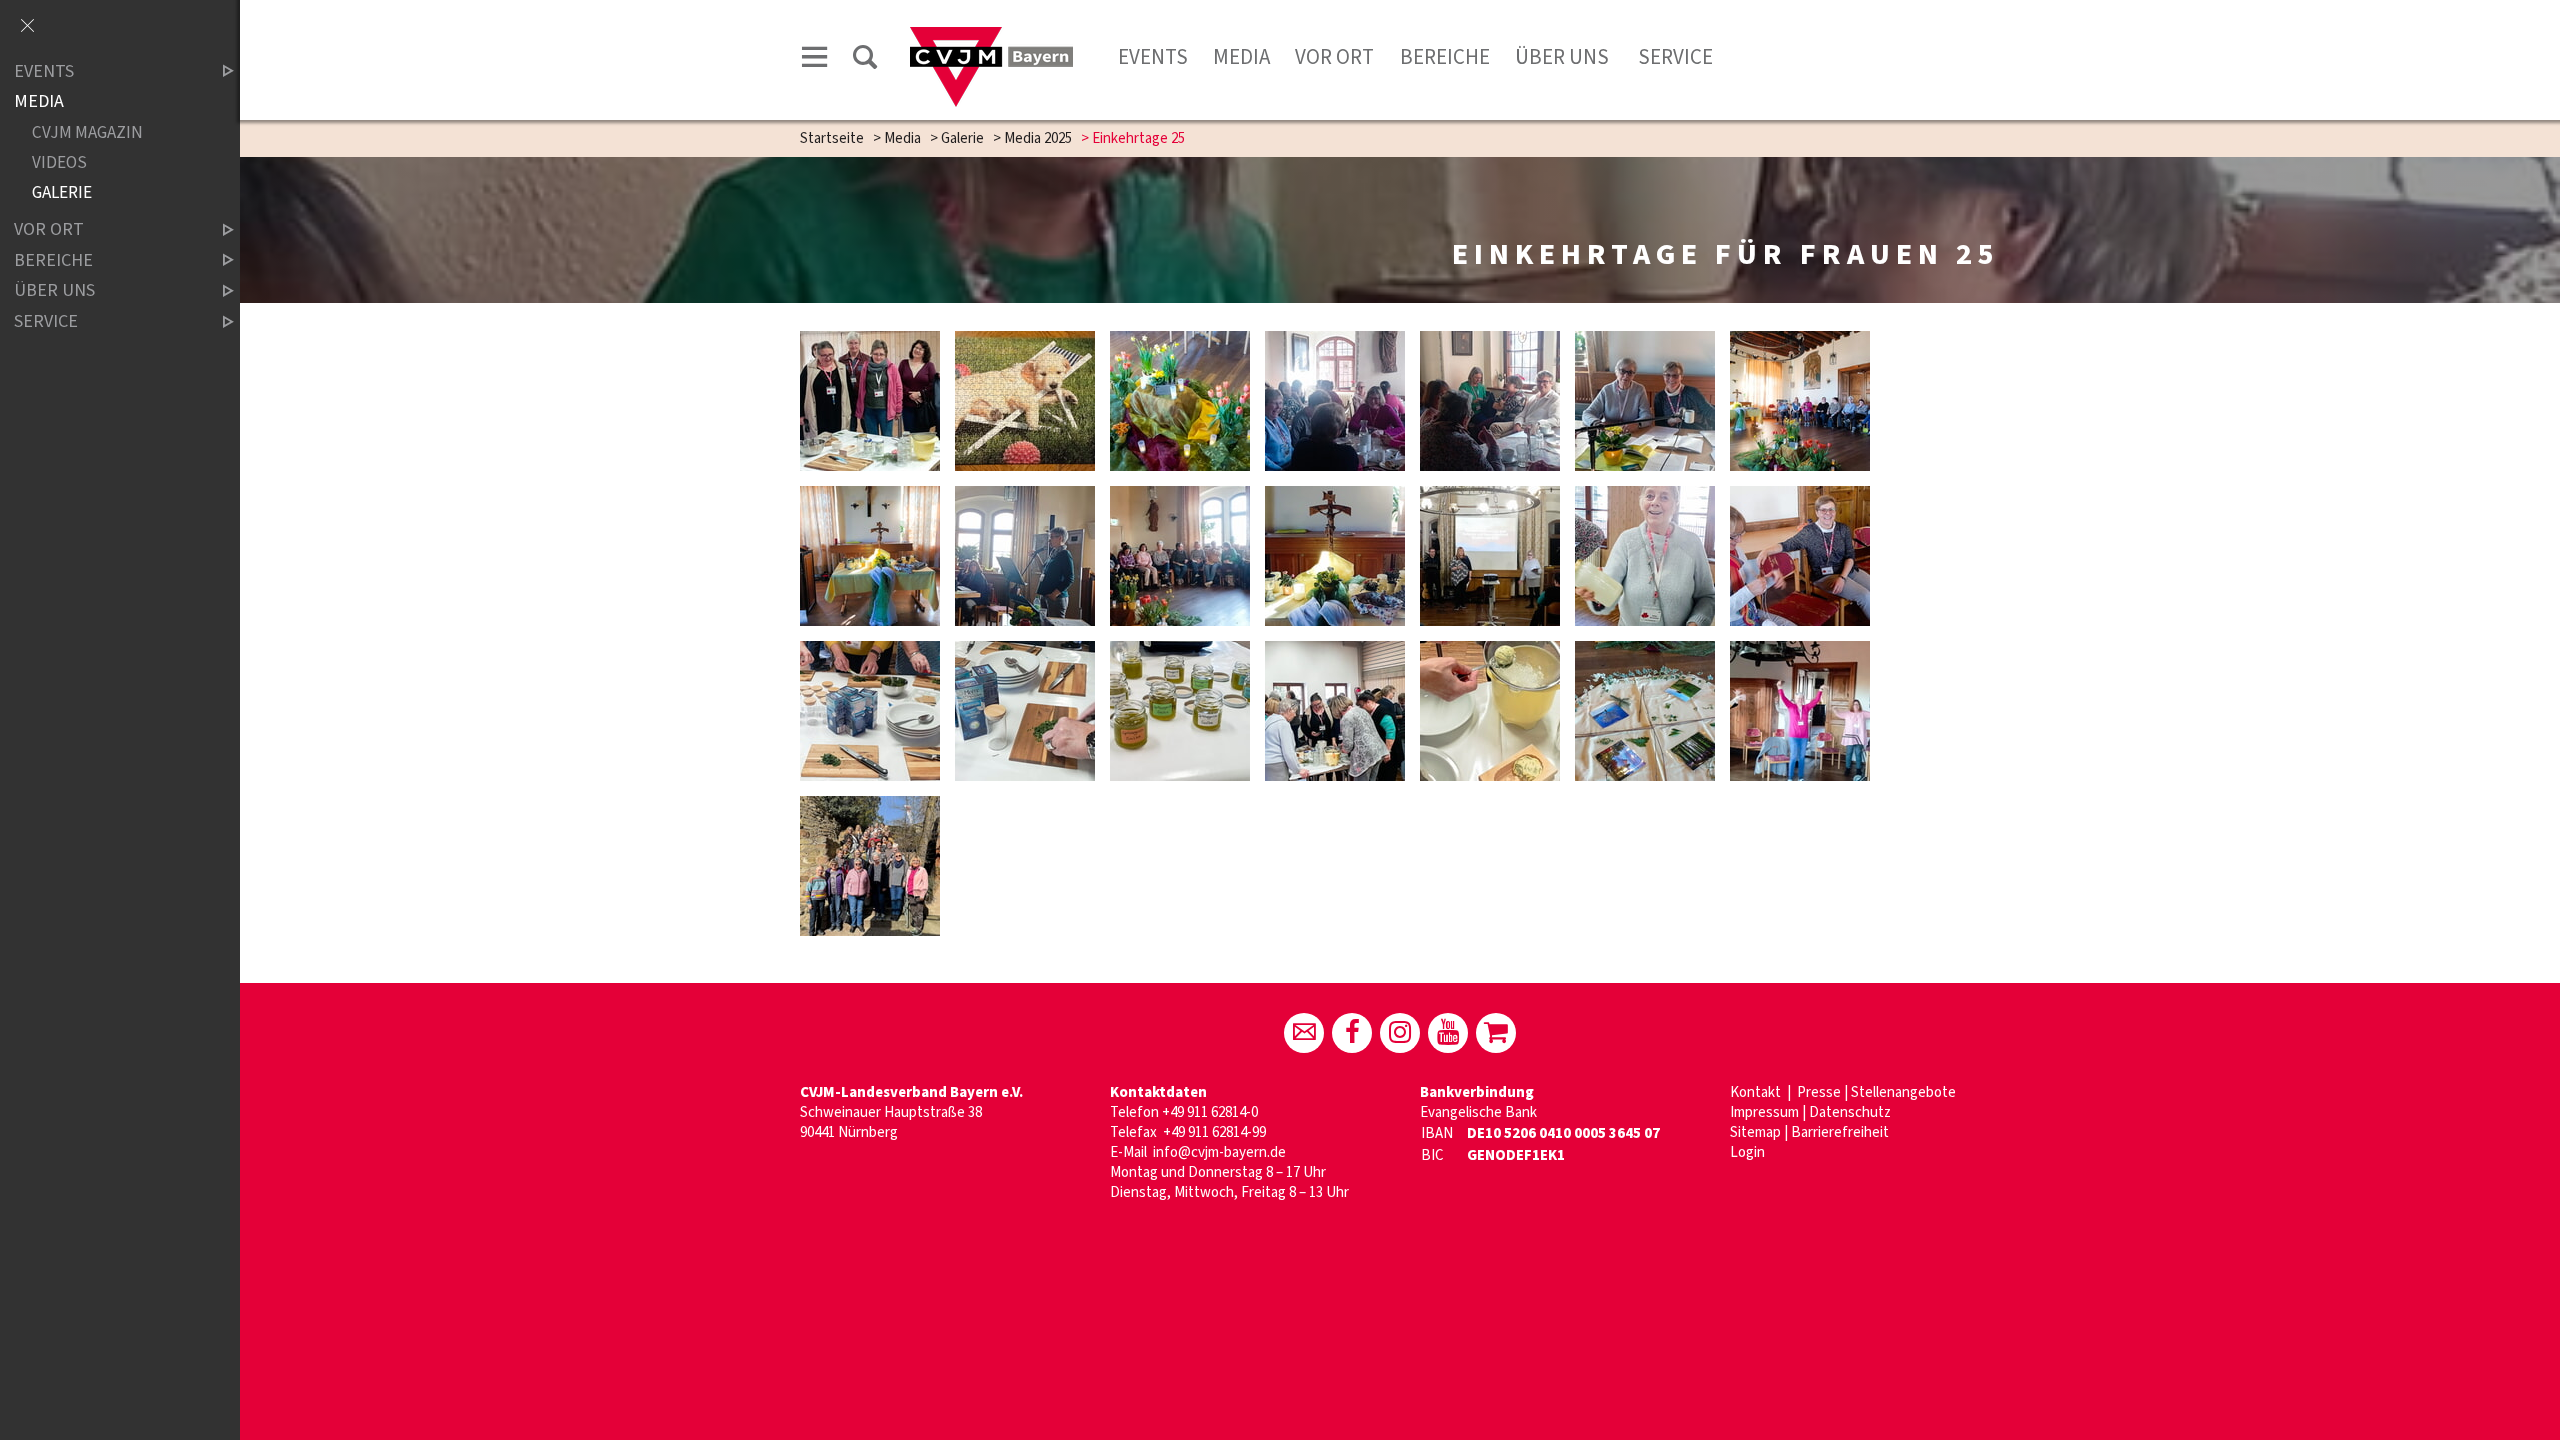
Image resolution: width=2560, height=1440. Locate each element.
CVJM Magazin (87, 132)
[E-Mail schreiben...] (1304, 1033)
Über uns (1562, 57)
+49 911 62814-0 (1210, 1112)
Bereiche (1445, 57)
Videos (59, 162)
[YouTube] (1448, 1033)
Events (1153, 57)
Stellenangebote (1903, 1092)
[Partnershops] (1496, 1033)
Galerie (962, 138)
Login (1747, 1152)
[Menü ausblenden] (27, 27)
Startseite (832, 138)
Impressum (1764, 1112)
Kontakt (1757, 1092)
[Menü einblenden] (815, 60)
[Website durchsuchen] (865, 60)
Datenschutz (1850, 1112)
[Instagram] (1400, 1033)
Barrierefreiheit (1840, 1132)
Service (1673, 57)
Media (1241, 57)
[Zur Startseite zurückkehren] (991, 36)
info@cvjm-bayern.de (1219, 1152)
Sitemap (1755, 1132)
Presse (1819, 1092)
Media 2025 (1038, 138)
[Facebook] (1352, 1033)
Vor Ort (1334, 57)
